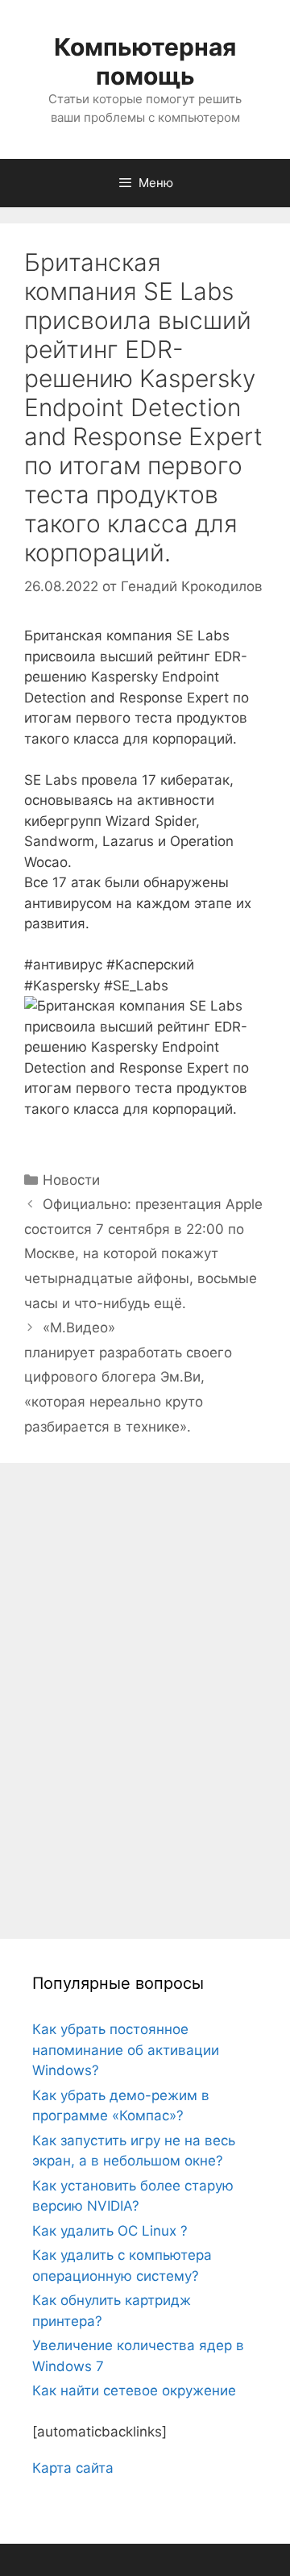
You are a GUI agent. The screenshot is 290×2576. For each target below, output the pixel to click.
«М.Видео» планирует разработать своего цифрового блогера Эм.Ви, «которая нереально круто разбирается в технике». (128, 1377)
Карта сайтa (73, 2468)
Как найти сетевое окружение (134, 2391)
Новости (71, 1180)
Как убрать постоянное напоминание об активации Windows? (126, 2050)
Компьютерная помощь (145, 61)
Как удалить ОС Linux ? (110, 2231)
